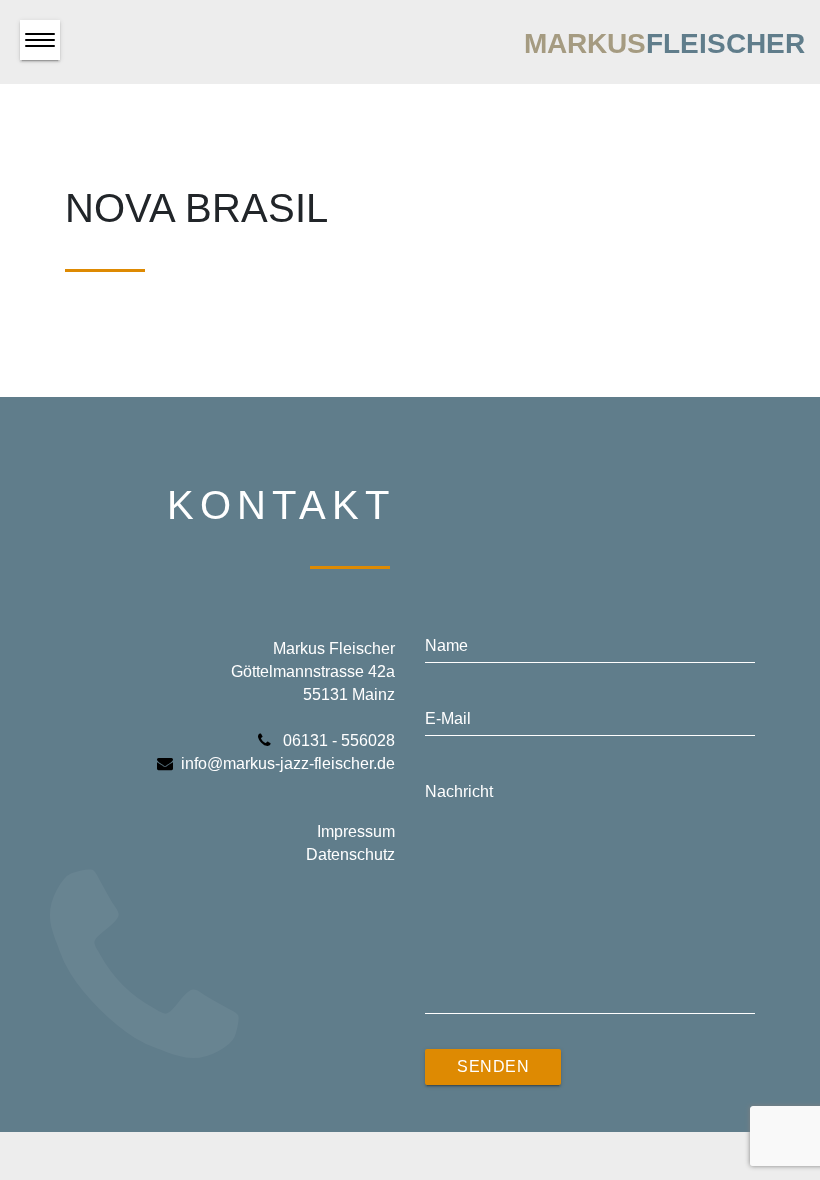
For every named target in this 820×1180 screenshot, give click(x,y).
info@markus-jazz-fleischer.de (288, 763)
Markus (664, 43)
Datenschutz (350, 854)
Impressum (356, 831)
